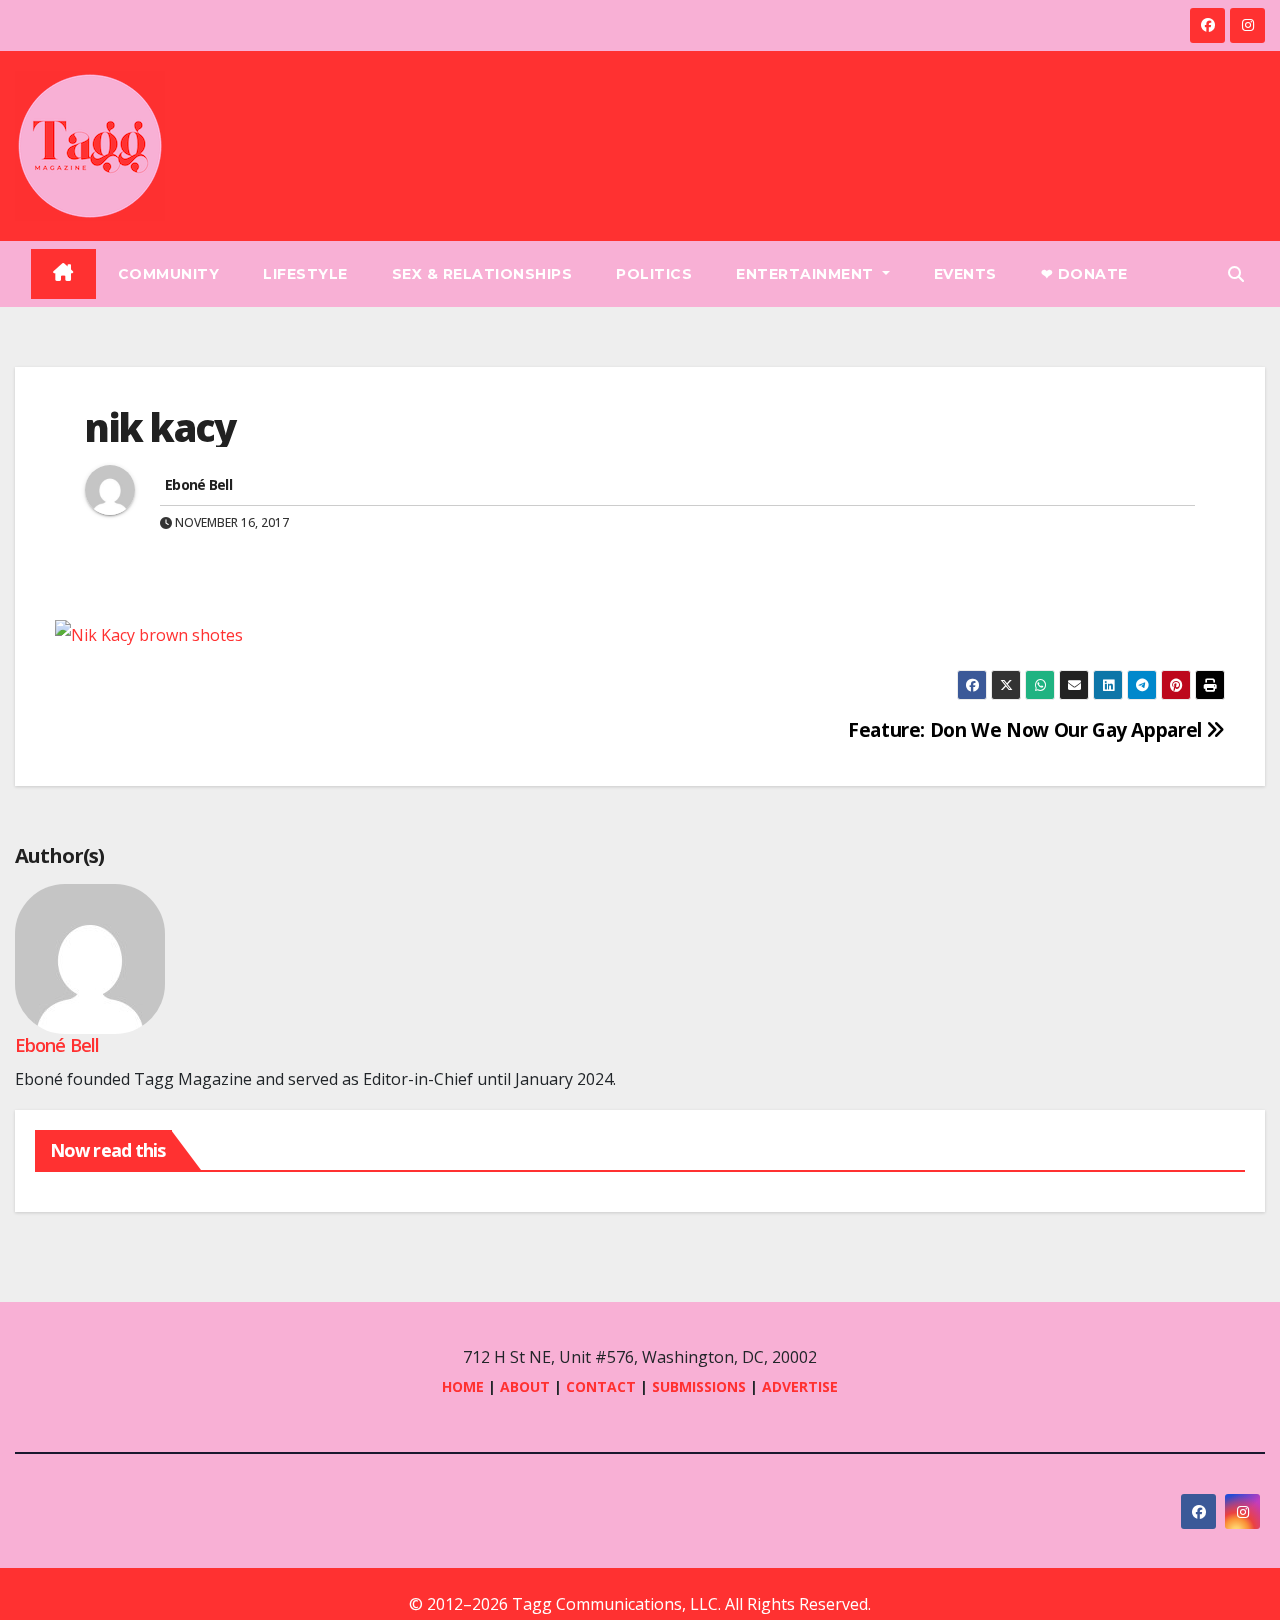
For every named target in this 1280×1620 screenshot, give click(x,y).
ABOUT (525, 1386)
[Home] (63, 274)
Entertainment (807, 274)
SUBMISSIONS (699, 1386)
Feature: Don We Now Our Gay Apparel (1027, 729)
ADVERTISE (800, 1386)
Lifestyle (305, 274)
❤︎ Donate (1084, 274)
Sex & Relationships (482, 274)
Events (965, 274)
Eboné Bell (198, 484)
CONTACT (603, 1386)
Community (169, 274)
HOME (463, 1386)
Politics (654, 274)
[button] (1236, 274)
